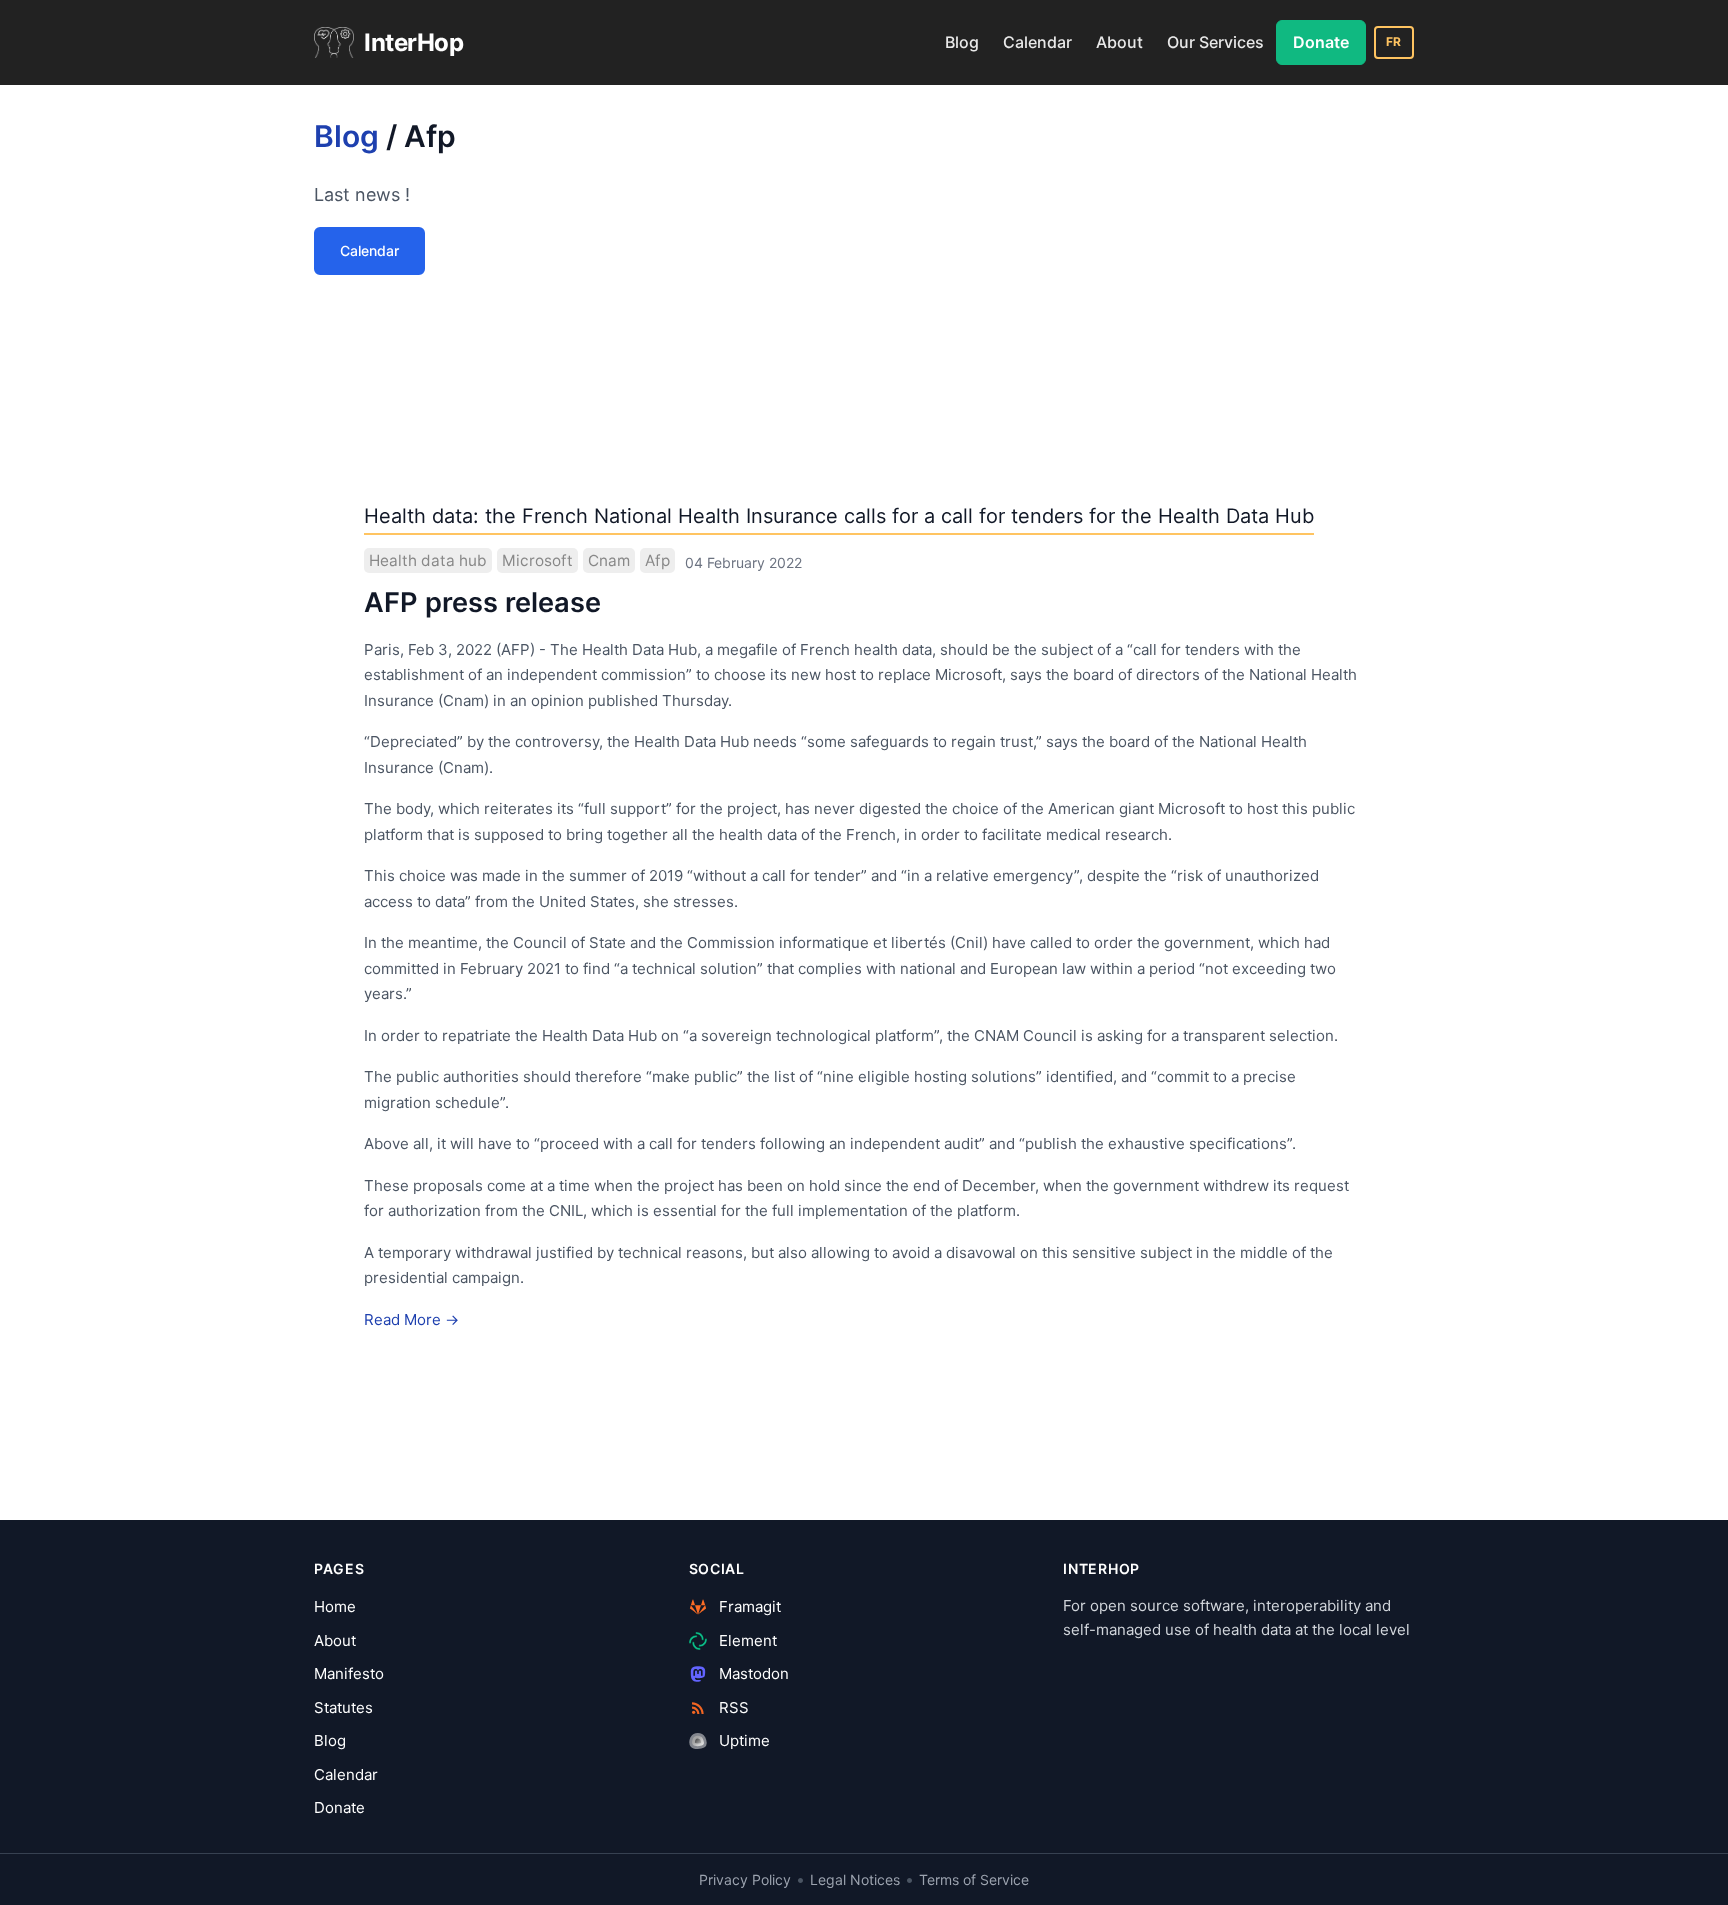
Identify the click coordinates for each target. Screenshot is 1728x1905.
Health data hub (428, 560)
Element (746, 1640)
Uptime (742, 1740)
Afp (657, 560)
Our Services (1215, 42)
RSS (732, 1707)
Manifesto (349, 1673)
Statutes (343, 1707)
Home (335, 1606)
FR (1394, 41)
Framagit (748, 1606)
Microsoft (537, 560)
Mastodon (752, 1673)
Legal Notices (855, 1879)
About (1119, 42)
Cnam (609, 560)
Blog (962, 42)
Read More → (411, 1319)
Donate (1321, 42)
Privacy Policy (745, 1879)
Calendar (1037, 42)
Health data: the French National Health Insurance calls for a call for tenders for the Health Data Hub (839, 516)
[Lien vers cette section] (474, 141)
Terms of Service (974, 1879)
